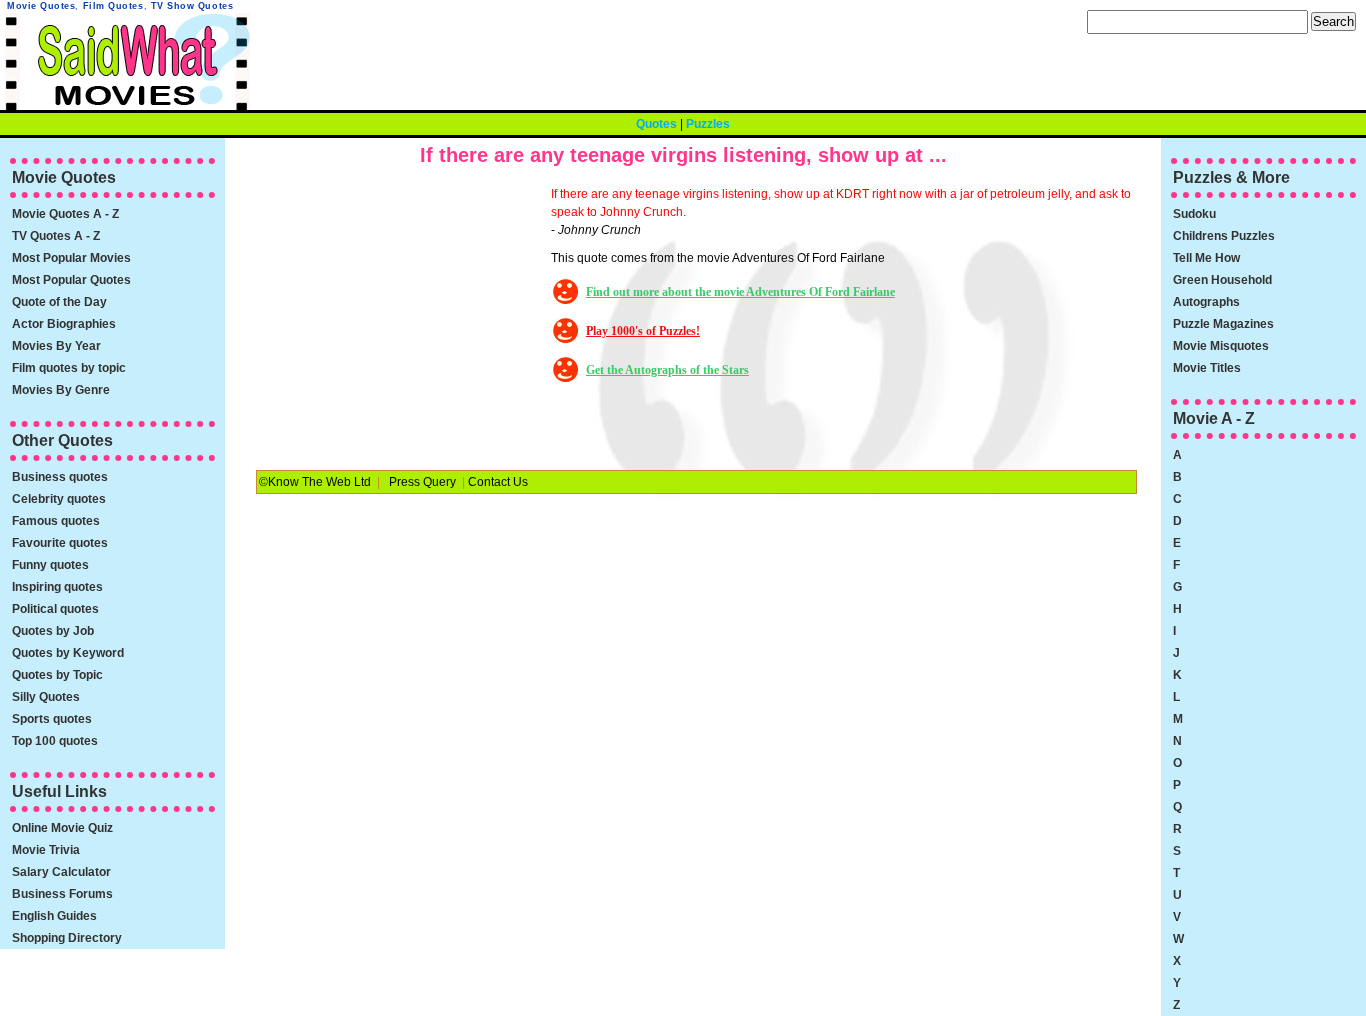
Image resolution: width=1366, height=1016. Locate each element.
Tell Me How (1206, 258)
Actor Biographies (64, 324)
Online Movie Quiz (62, 828)
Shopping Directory (67, 938)
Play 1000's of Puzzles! (643, 331)
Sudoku (1194, 214)
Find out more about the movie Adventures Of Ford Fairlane (740, 292)
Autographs (1206, 302)
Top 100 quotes (55, 741)
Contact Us (498, 482)
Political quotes (55, 609)
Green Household (1222, 280)
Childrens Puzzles (1224, 236)
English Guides (54, 916)
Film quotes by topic (69, 368)
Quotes (656, 124)
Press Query (422, 482)
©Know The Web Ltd (315, 482)
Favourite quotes (60, 543)
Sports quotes (52, 719)
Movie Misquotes (1221, 346)
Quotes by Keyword (68, 653)
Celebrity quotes (59, 499)
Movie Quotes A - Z (65, 214)
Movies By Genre (61, 390)
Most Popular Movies (71, 258)
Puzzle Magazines (1223, 324)
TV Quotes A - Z (56, 236)
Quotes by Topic (57, 675)
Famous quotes (56, 521)
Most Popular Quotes (71, 280)
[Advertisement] (401, 310)
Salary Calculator (61, 872)
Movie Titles (1207, 368)
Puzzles (708, 124)
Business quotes (60, 477)
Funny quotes (50, 565)
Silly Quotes (46, 697)
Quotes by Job (53, 631)
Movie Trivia (46, 850)
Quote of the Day (59, 302)
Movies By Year (56, 346)
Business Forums (62, 894)
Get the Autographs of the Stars (667, 370)
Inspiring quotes (57, 587)
